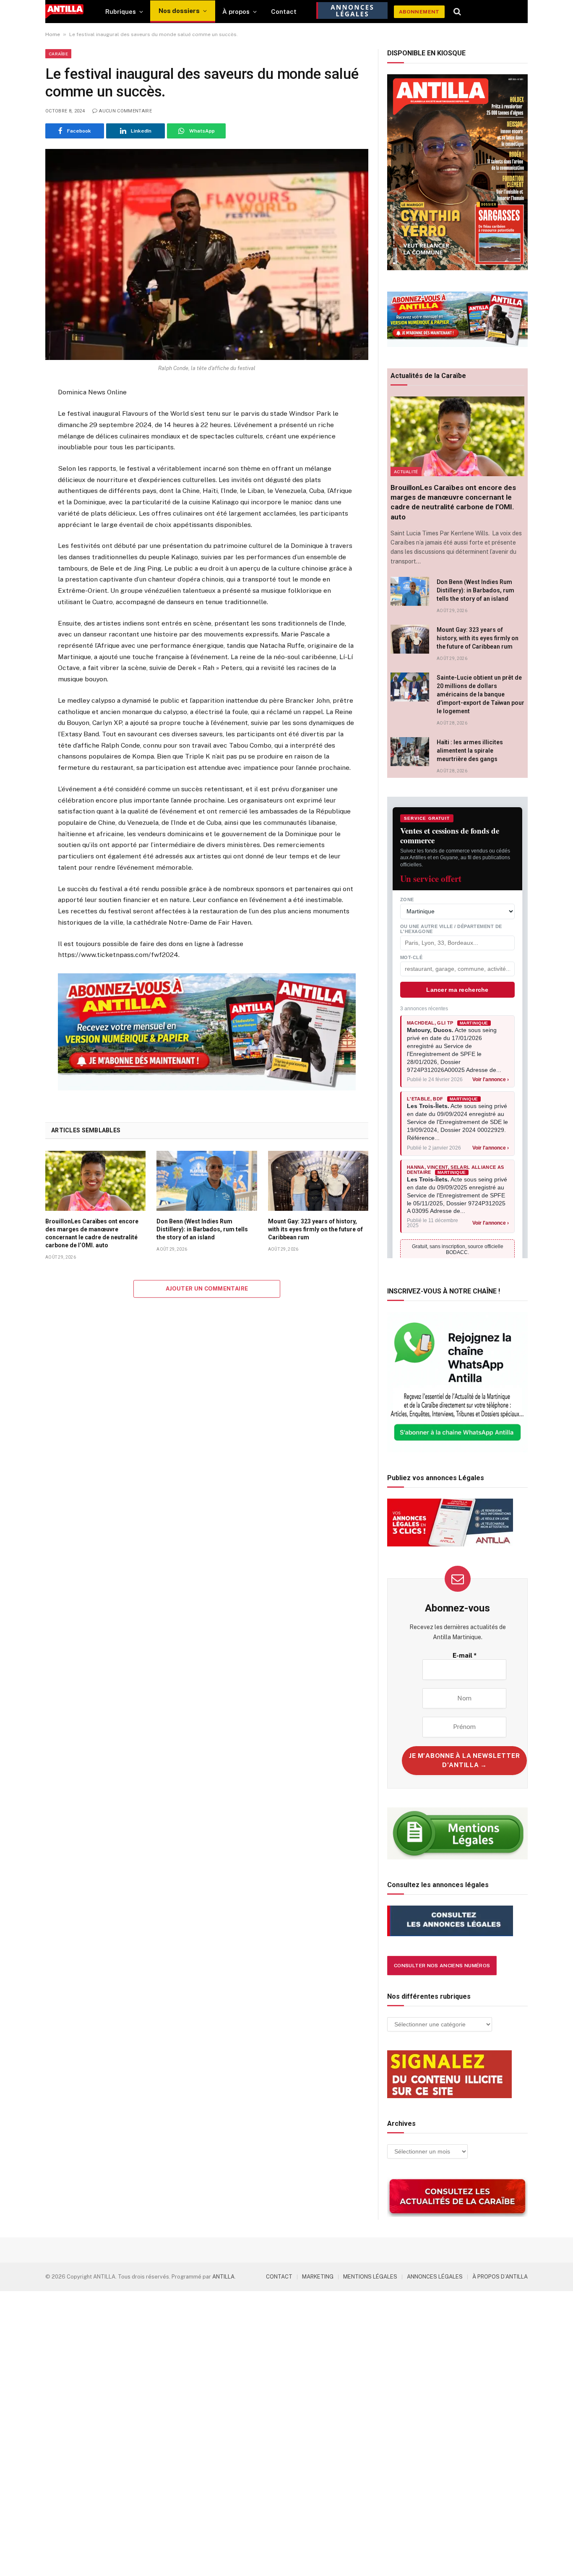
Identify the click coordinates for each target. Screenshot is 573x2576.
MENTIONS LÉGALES (370, 2277)
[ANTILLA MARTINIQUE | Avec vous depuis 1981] (64, 12)
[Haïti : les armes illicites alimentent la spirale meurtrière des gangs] (410, 752)
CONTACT (279, 2277)
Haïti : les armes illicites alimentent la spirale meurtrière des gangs (470, 751)
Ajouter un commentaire (207, 1289)
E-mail (465, 1655)
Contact (284, 12)
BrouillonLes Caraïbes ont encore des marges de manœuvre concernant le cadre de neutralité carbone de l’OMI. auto (92, 1233)
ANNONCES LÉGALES (435, 2277)
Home (53, 34)
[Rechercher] (457, 12)
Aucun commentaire (125, 111)
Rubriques (121, 12)
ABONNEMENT (419, 12)
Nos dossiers (179, 11)
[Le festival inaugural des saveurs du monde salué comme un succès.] (207, 254)
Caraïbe (58, 54)
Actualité (406, 472)
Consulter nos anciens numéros (442, 1966)
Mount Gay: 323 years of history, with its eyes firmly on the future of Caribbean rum (315, 1229)
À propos (236, 12)
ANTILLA (223, 2277)
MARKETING (318, 2277)
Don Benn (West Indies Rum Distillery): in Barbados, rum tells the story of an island (202, 1229)
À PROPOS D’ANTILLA (500, 2277)
